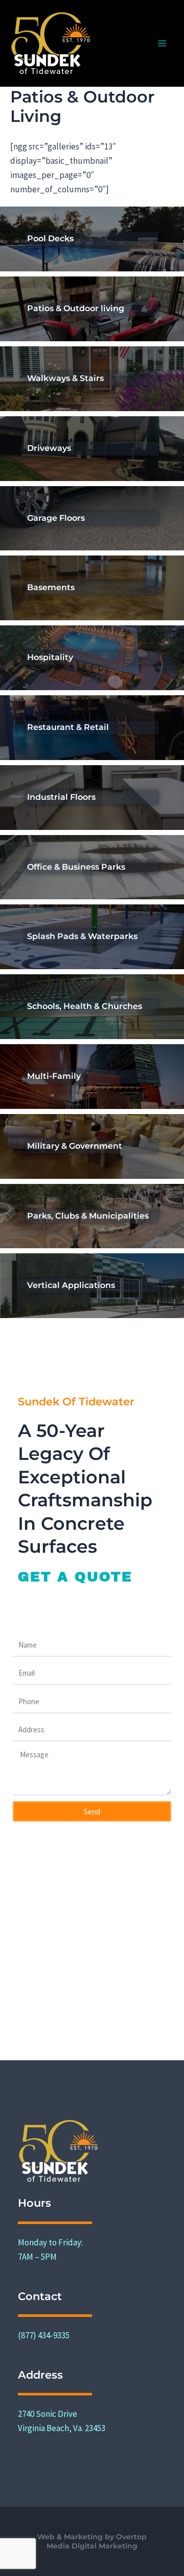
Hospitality (50, 657)
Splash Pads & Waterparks (82, 936)
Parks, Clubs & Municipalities (88, 1216)
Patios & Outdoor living (76, 308)
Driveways (49, 448)
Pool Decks (50, 238)
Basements (51, 587)
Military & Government (75, 1146)
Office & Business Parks (76, 867)
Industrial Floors (61, 797)
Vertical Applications (71, 1285)
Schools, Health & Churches (85, 1006)
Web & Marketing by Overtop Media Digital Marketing (92, 2541)
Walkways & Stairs (65, 378)
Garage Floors (56, 518)
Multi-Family (54, 1076)
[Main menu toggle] (163, 43)
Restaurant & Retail (68, 727)
